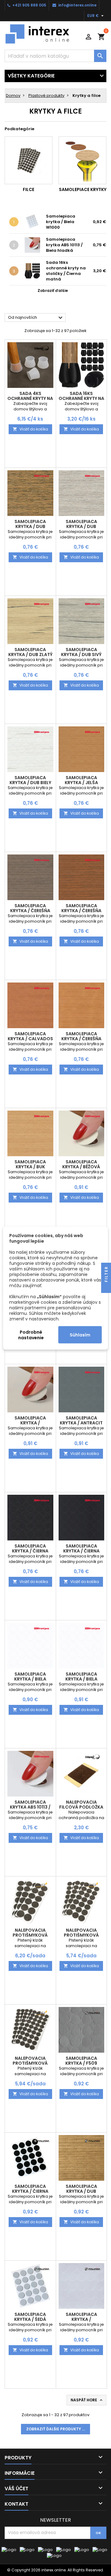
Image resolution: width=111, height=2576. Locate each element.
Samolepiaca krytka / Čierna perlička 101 (30, 1551)
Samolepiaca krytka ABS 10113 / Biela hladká (64, 245)
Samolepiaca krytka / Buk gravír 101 (30, 1167)
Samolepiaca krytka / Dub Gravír (81, 526)
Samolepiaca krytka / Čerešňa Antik (81, 911)
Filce (29, 189)
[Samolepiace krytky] (82, 160)
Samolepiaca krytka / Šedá (30, 2317)
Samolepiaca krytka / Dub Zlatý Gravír (30, 654)
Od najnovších (36, 318)
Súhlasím (80, 1335)
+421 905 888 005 (29, 5)
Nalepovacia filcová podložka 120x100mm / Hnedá (81, 1807)
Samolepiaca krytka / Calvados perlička (30, 1039)
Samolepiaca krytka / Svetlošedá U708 (81, 2319)
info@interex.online (77, 5)
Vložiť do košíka (30, 429)
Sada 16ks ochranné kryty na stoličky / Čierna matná (66, 271)
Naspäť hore (87, 2400)
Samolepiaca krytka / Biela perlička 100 (30, 1679)
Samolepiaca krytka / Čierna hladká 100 (81, 1551)
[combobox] (55, 56)
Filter (106, 1275)
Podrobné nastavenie (31, 1335)
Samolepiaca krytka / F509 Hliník (81, 2063)
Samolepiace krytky (83, 189)
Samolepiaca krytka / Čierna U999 (30, 2191)
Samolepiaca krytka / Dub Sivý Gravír (81, 654)
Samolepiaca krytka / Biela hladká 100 (81, 1679)
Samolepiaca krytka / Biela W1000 (61, 222)
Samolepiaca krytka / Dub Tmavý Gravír (30, 526)
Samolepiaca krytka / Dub (81, 2189)
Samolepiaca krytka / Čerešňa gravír (81, 1039)
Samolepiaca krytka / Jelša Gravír (81, 783)
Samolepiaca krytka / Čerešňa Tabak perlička (30, 911)
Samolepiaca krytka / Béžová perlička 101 (81, 1167)
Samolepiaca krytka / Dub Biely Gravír (30, 783)
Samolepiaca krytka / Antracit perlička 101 (81, 1423)
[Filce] (29, 160)
